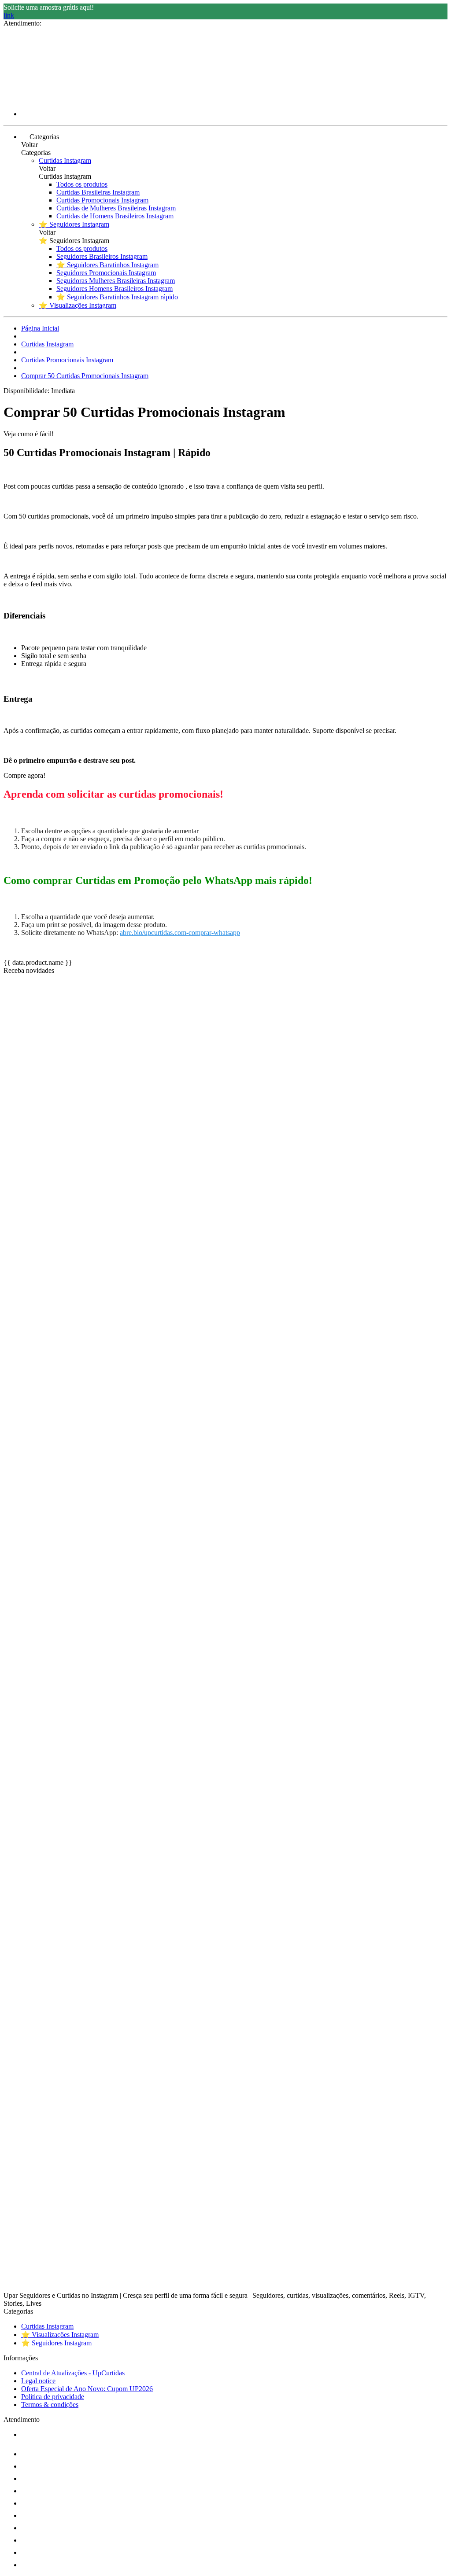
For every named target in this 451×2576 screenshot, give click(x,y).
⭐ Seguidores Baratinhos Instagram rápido (117, 297)
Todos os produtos (82, 184)
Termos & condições (50, 2405)
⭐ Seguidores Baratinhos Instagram (107, 265)
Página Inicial (40, 328)
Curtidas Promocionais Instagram (102, 200)
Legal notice (38, 2381)
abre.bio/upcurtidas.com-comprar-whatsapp (180, 933)
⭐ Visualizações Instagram (78, 305)
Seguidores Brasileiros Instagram (102, 256)
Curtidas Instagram (65, 160)
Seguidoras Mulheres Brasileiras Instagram (116, 281)
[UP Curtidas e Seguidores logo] (37, 99)
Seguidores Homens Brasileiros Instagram (115, 289)
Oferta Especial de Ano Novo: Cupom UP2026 (87, 2389)
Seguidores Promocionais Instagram (106, 273)
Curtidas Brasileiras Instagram (98, 192)
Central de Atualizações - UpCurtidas (73, 2373)
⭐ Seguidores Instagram (74, 224)
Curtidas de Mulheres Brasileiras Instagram (116, 208)
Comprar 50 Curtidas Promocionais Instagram (85, 376)
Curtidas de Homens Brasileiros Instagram (115, 216)
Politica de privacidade (53, 2397)
